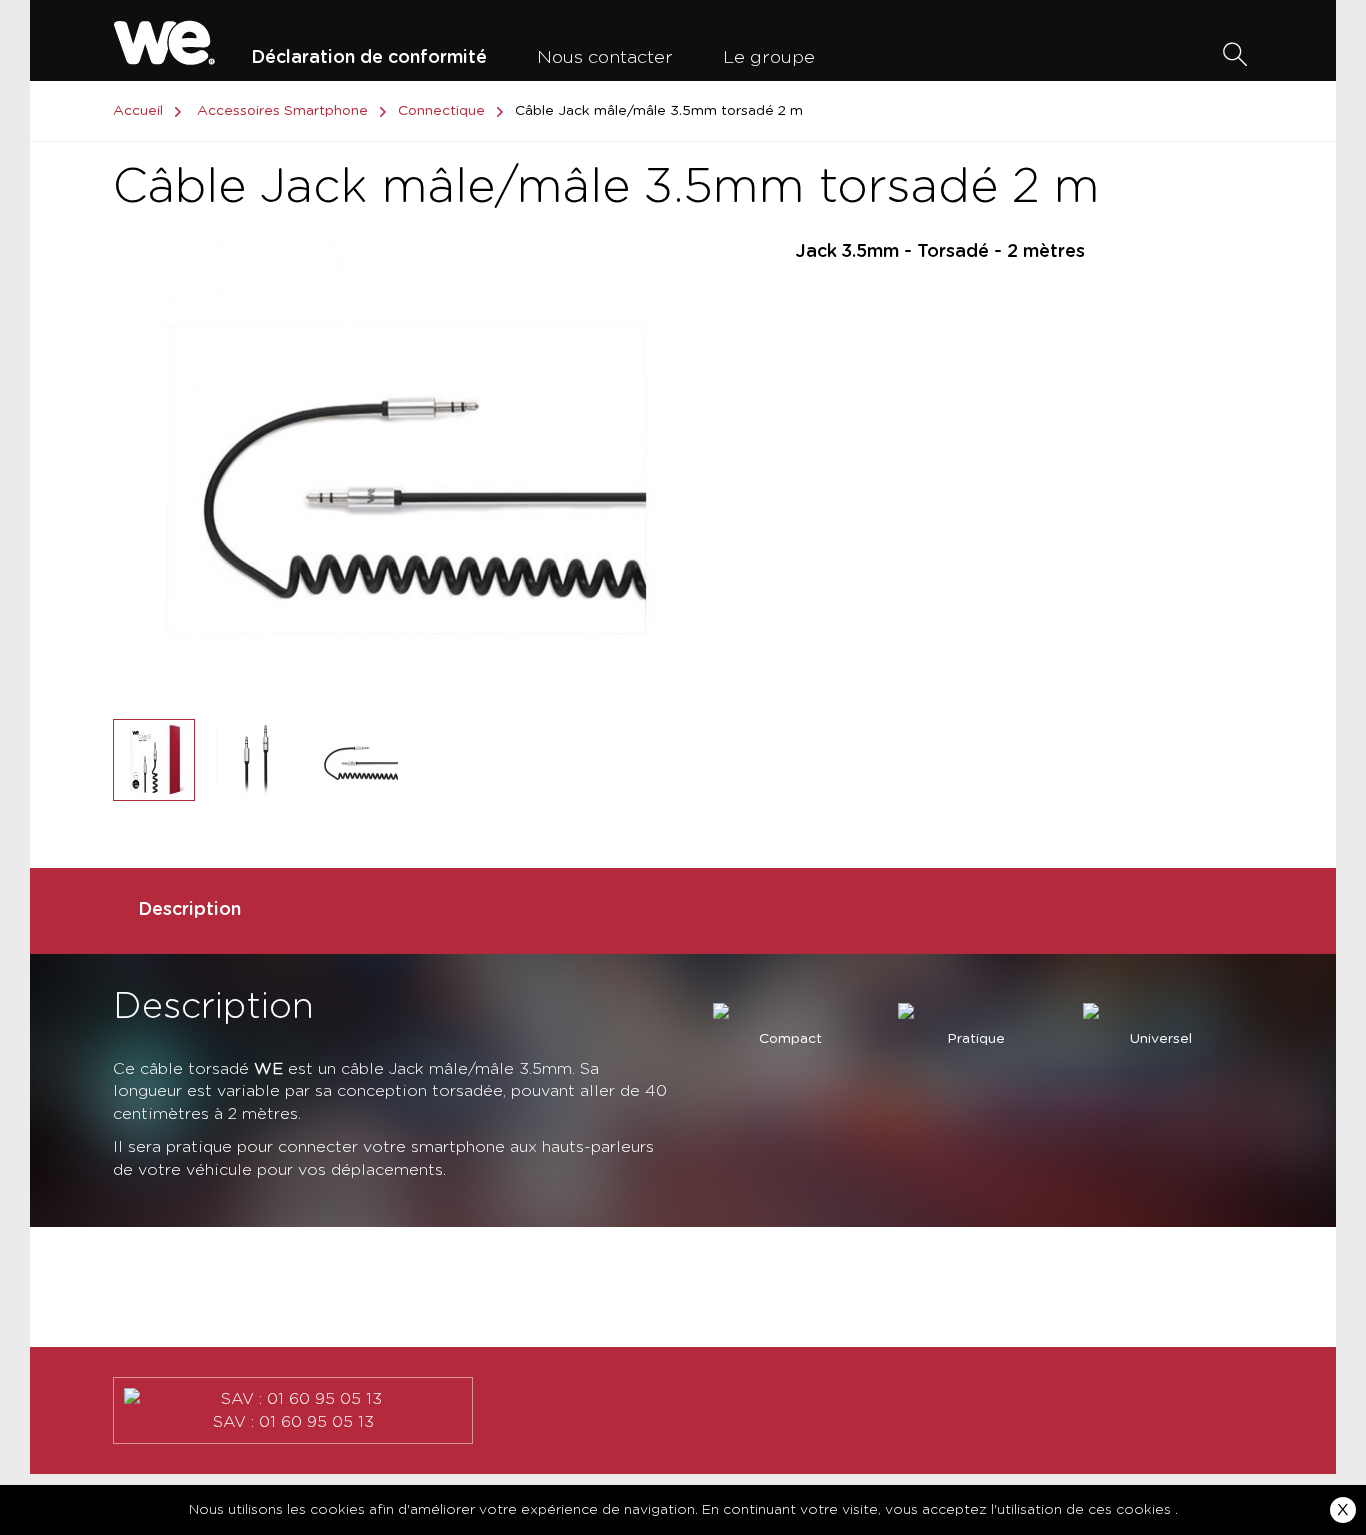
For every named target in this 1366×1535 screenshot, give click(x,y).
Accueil (138, 111)
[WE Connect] (164, 40)
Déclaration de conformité (369, 58)
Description (189, 910)
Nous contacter (605, 58)
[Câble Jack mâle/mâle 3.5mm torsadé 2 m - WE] (154, 760)
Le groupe (769, 58)
